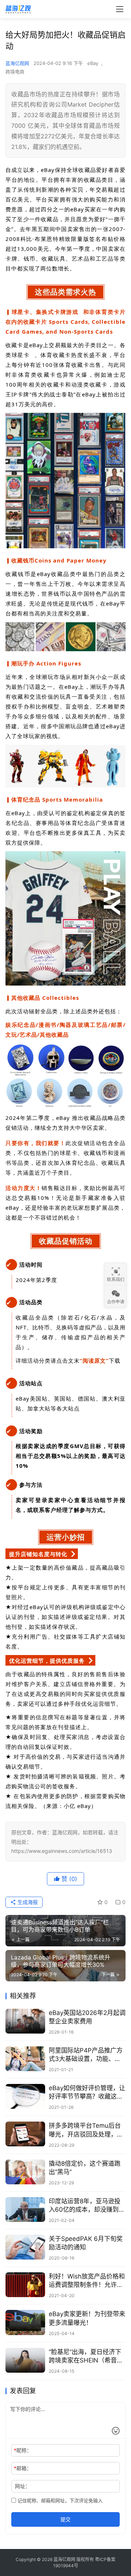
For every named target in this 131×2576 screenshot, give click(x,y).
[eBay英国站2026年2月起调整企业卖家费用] (25, 2021)
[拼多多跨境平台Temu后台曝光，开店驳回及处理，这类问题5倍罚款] (25, 2134)
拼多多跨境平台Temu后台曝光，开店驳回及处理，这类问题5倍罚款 (86, 2130)
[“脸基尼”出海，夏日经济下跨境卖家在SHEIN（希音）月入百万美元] (25, 2360)
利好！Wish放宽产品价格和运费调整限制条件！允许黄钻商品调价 (87, 2281)
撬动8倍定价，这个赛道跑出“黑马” (85, 2168)
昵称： (23, 2450)
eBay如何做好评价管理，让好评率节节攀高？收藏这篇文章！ (87, 2093)
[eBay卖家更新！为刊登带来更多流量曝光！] (25, 2322)
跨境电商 (15, 72)
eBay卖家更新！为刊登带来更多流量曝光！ (87, 2318)
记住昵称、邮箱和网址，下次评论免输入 (59, 2500)
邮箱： (23, 2468)
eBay (93, 63)
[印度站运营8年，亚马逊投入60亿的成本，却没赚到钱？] (25, 2210)
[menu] (120, 9)
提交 (65, 2519)
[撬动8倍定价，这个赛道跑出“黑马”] (25, 2172)
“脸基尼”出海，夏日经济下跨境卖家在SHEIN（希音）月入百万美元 (86, 2356)
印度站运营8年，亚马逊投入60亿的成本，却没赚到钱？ (85, 2206)
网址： (23, 2486)
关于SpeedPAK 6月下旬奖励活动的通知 (86, 2243)
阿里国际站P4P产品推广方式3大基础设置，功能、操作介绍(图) (86, 2055)
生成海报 (27, 1902)
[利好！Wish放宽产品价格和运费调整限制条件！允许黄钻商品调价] (25, 2285)
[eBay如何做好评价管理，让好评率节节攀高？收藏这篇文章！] (25, 2096)
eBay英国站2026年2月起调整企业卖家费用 (87, 2017)
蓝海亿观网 (17, 63)
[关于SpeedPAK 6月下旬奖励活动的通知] (25, 2247)
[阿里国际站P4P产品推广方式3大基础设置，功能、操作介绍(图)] (25, 2059)
